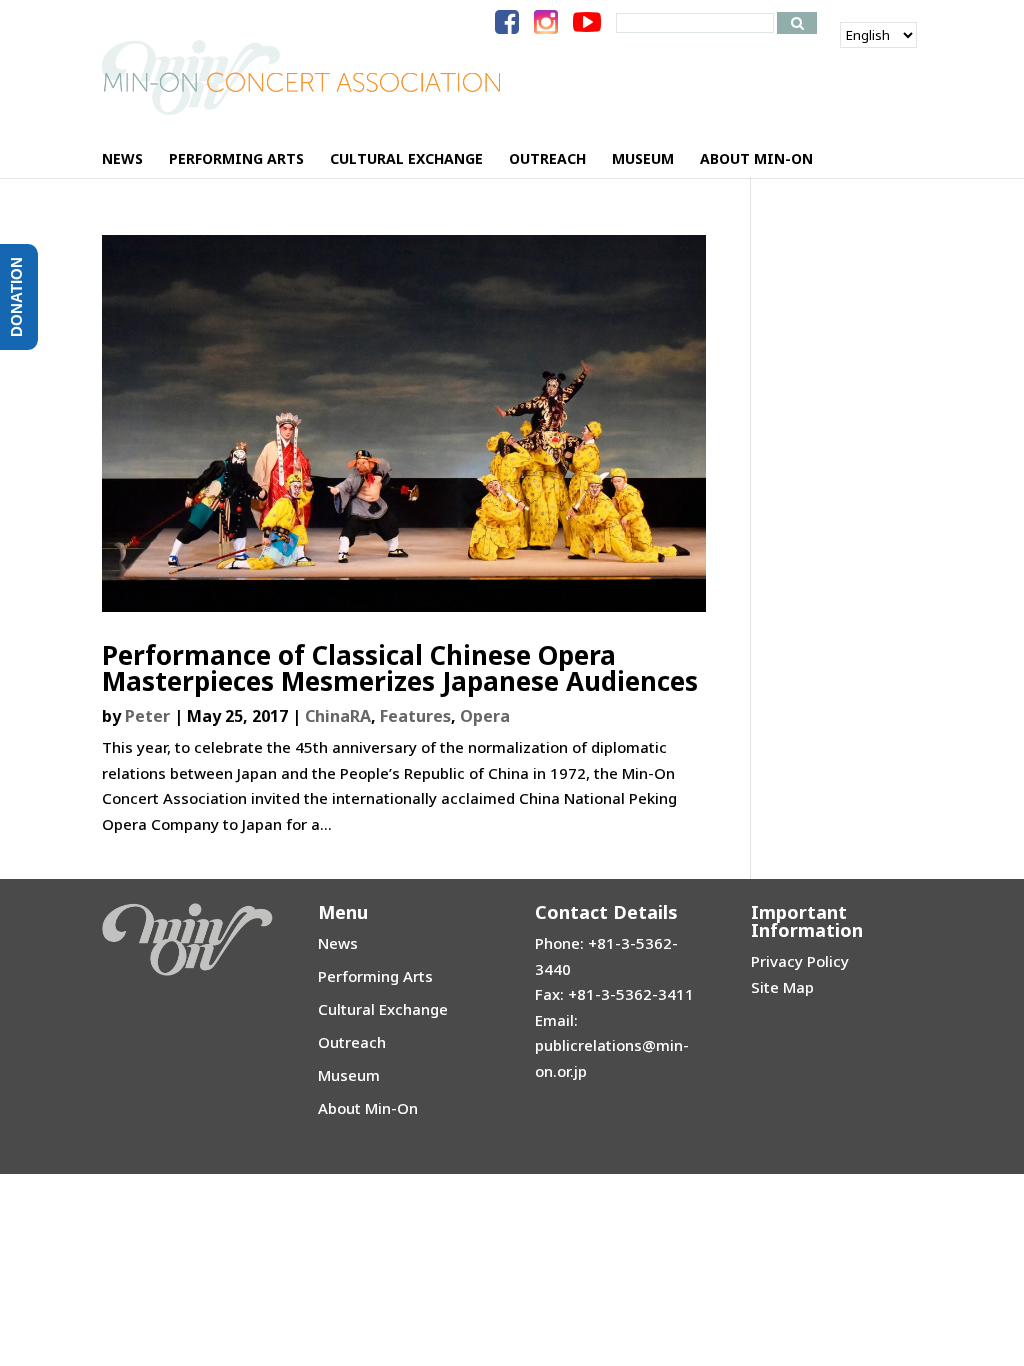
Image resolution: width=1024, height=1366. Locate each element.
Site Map (782, 987)
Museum (349, 1075)
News (338, 943)
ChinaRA (338, 716)
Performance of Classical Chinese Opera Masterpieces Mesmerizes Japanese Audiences (400, 668)
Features (415, 716)
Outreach (352, 1042)
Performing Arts (375, 976)
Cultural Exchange (383, 1009)
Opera (485, 716)
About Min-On (368, 1108)
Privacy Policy (800, 961)
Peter (147, 716)
